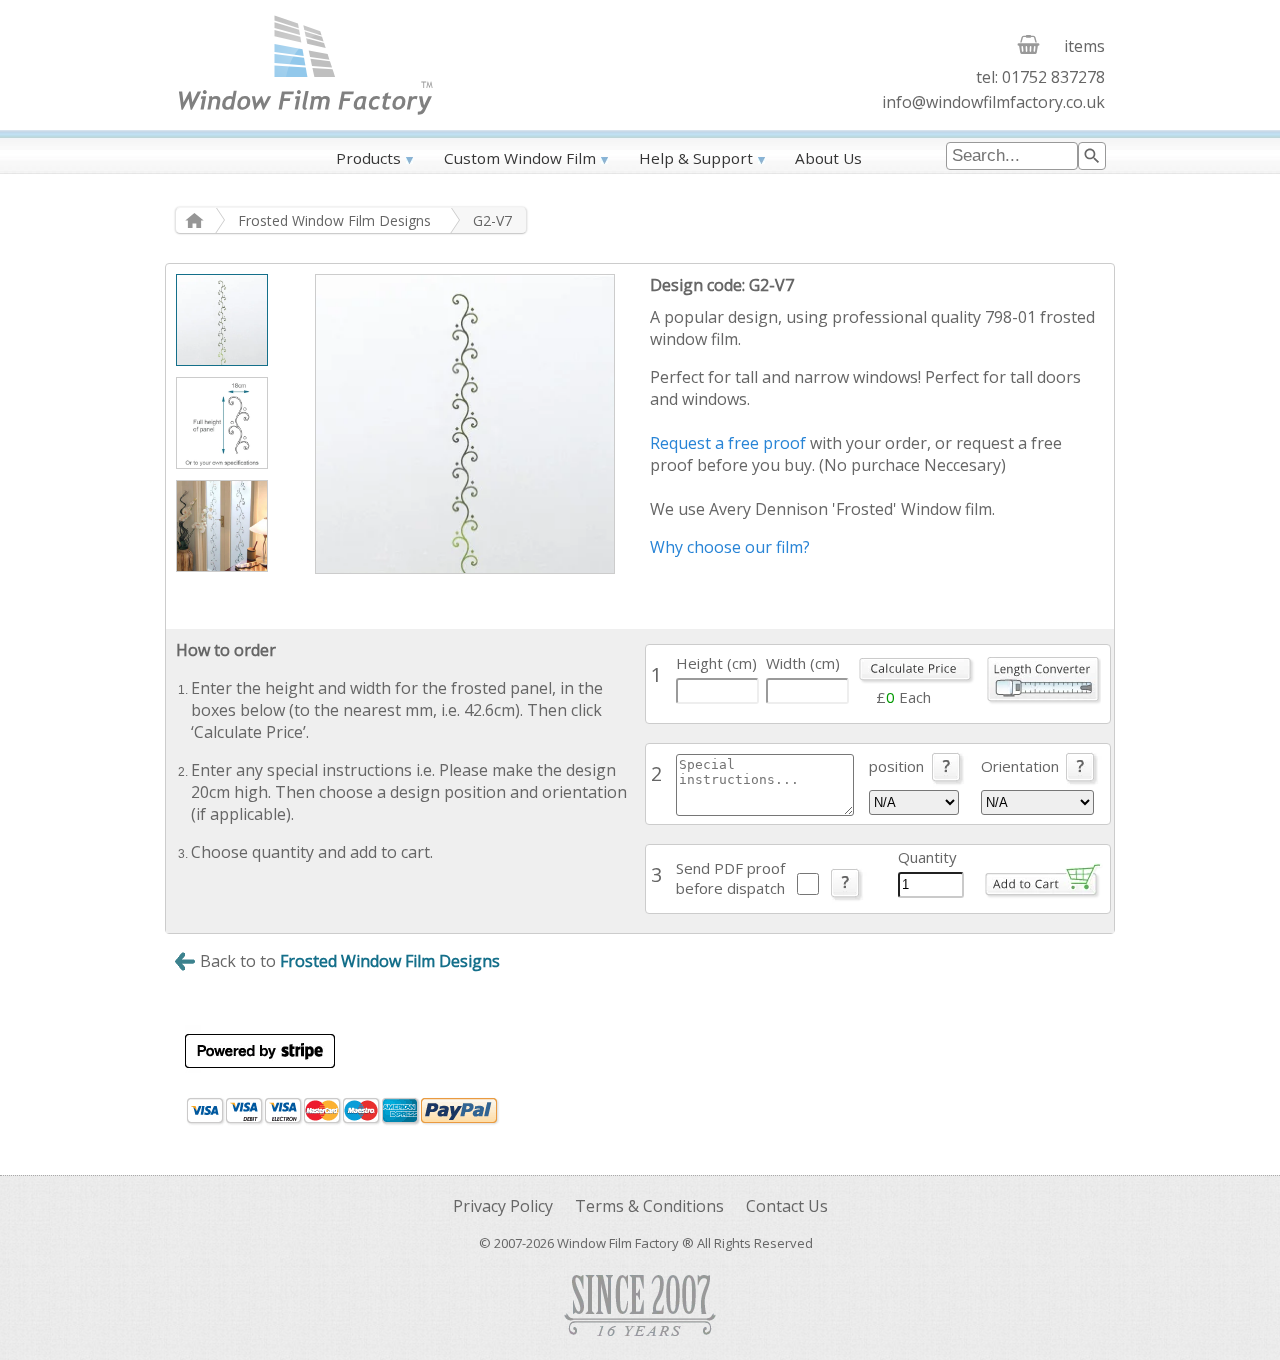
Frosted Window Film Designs (334, 220)
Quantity (927, 857)
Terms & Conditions (649, 1206)
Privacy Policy (503, 1206)
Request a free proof (728, 443)
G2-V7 (492, 220)
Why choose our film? (730, 547)
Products (368, 158)
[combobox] (1012, 156)
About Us (828, 158)
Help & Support (696, 158)
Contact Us (787, 1206)
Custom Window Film (520, 158)
